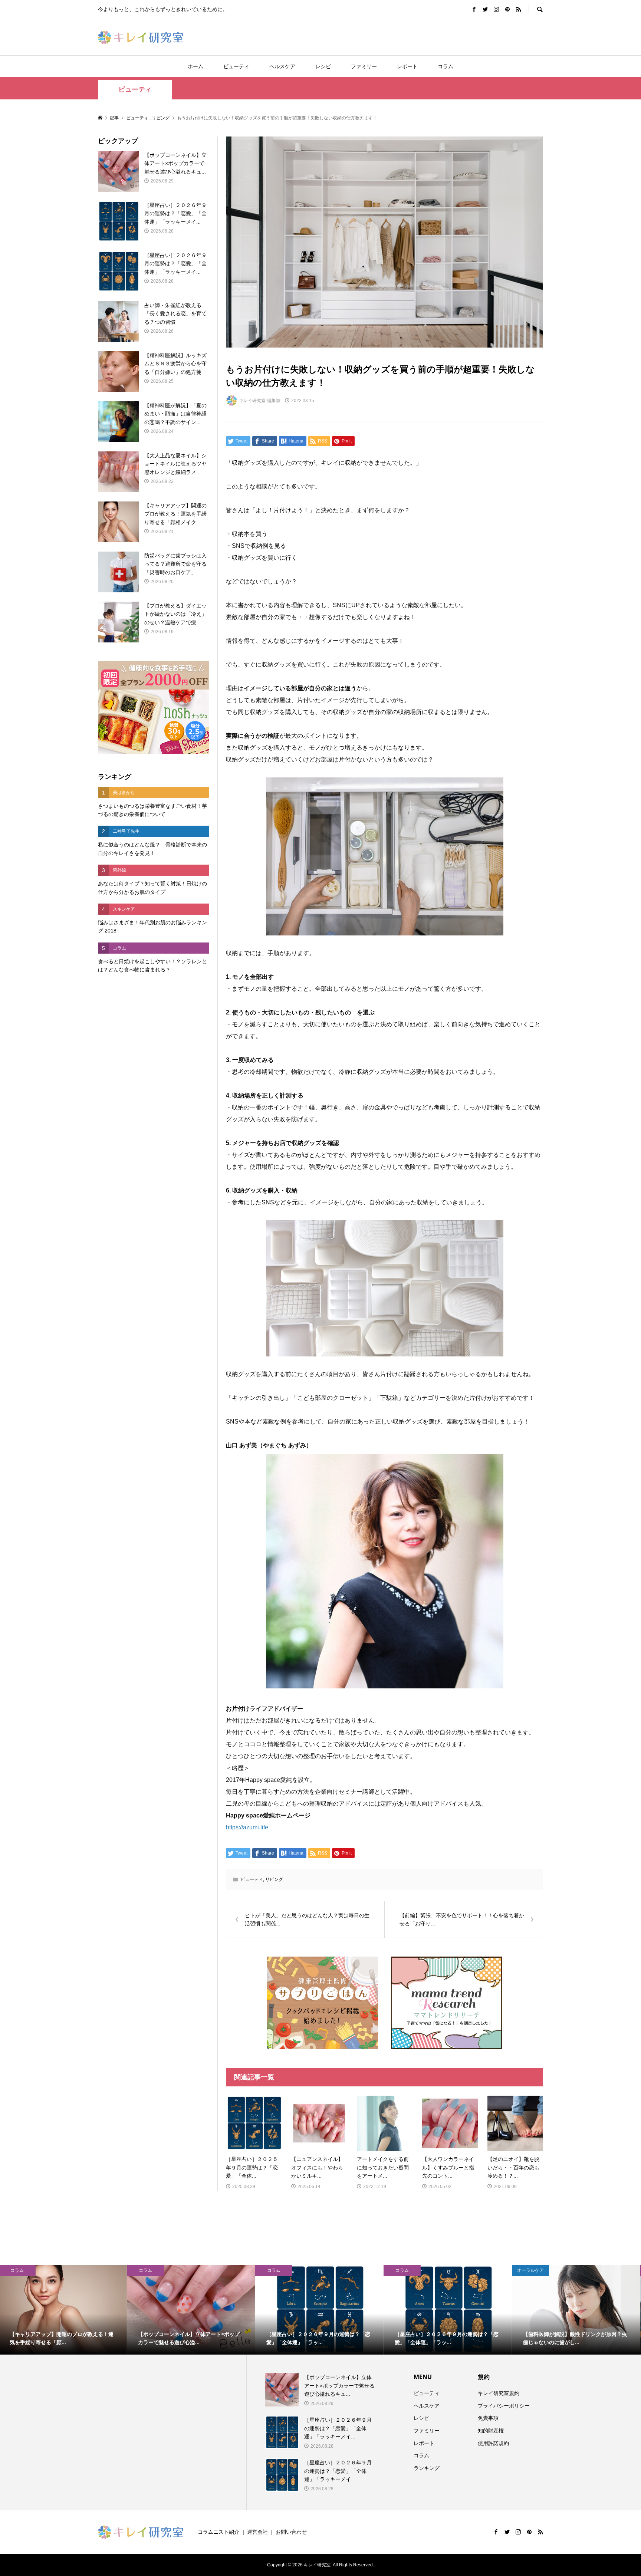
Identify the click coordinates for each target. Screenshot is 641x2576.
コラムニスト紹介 (218, 2532)
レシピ (323, 66)
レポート (407, 66)
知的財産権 (491, 2431)
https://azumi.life (247, 1827)
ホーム (195, 66)
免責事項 (488, 2418)
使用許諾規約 (493, 2443)
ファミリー (364, 66)
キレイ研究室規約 (499, 2393)
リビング (274, 1879)
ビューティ (236, 66)
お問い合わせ (291, 2532)
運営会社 (257, 2532)
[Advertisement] (154, 1104)
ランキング (427, 2468)
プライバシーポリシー (504, 2406)
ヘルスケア (282, 66)
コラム (446, 66)
